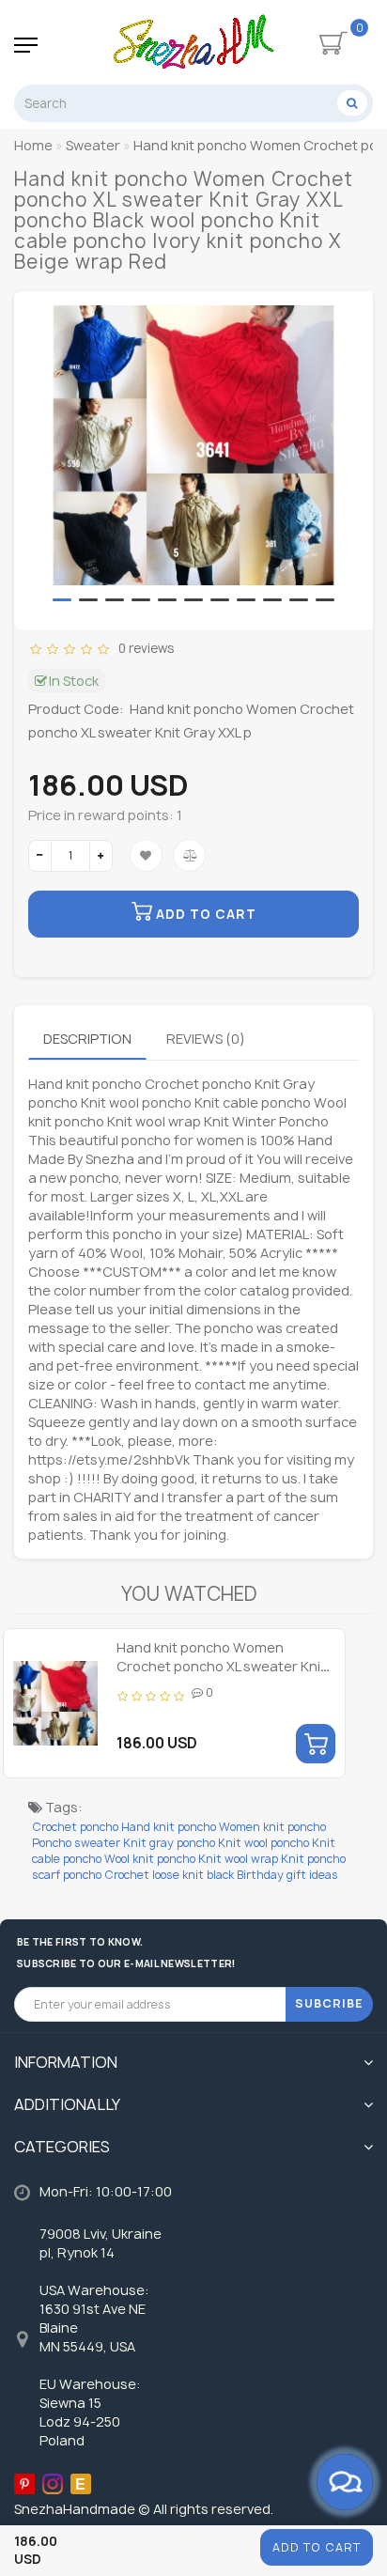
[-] (40, 856)
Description (87, 1039)
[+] (101, 856)
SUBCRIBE (329, 2003)
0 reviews (143, 648)
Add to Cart (317, 2547)
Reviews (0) (206, 1039)
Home (33, 145)
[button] (62, 600)
